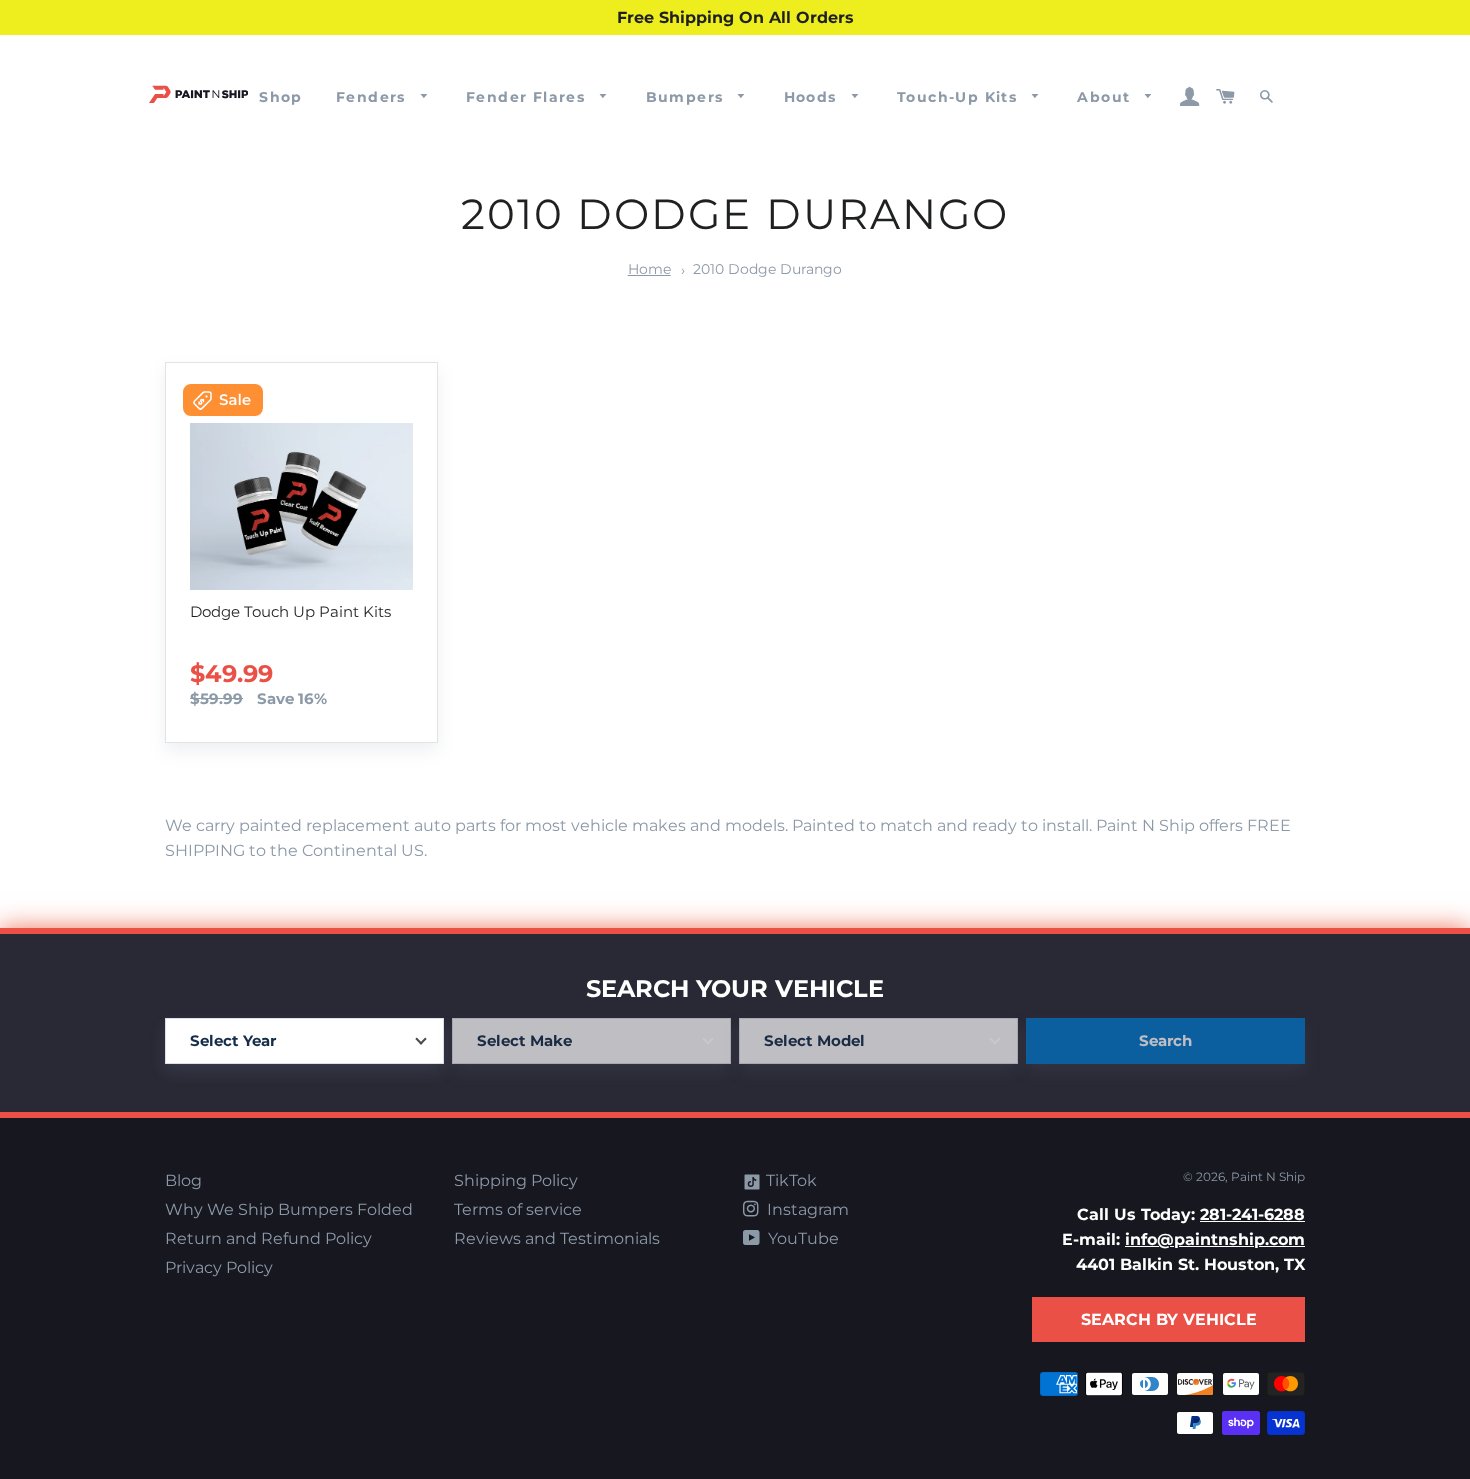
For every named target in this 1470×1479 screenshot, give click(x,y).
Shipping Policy (516, 1180)
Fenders (373, 97)
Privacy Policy (219, 1267)
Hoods (813, 97)
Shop (281, 97)
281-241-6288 (1252, 1214)
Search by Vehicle (1169, 1319)
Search (1165, 1040)
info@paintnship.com (1215, 1239)
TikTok (789, 1180)
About (1106, 97)
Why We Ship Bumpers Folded (289, 1209)
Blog (183, 1180)
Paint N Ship (1268, 1176)
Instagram (806, 1209)
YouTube (801, 1238)
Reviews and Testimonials (557, 1238)
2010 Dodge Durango (767, 269)
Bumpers (687, 97)
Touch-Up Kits (960, 97)
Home (649, 269)
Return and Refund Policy (268, 1238)
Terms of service (518, 1209)
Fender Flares (528, 97)
